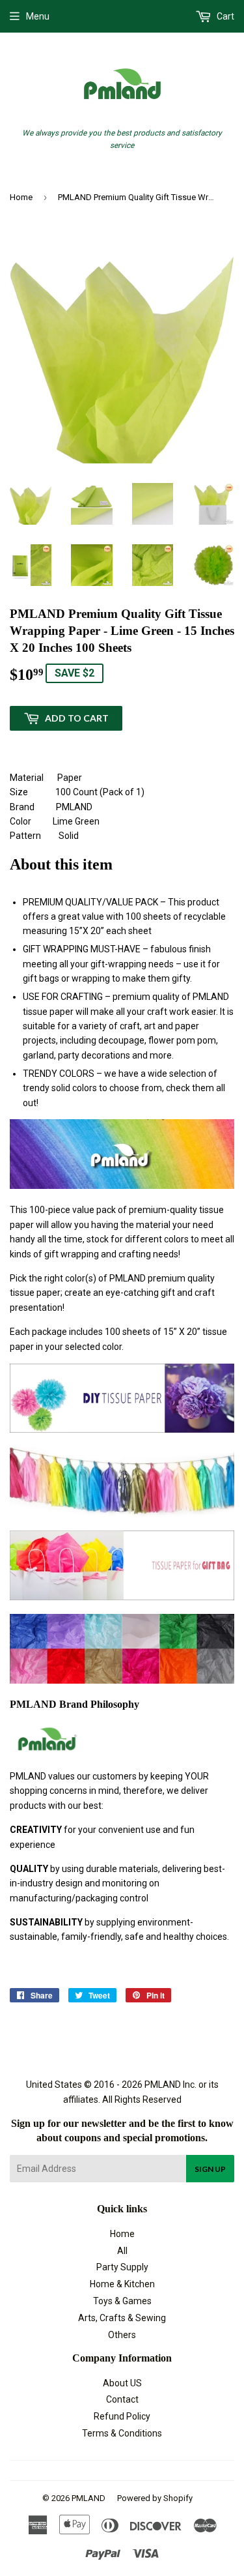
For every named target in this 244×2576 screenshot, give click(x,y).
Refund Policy (122, 2416)
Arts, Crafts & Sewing (122, 2318)
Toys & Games (122, 2301)
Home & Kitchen (122, 2284)
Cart (224, 16)
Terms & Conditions (122, 2433)
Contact (122, 2399)
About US (122, 2383)
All (122, 2251)
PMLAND (88, 2498)
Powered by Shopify (155, 2498)
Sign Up (210, 2169)
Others (122, 2335)
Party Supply (122, 2267)
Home (21, 197)
